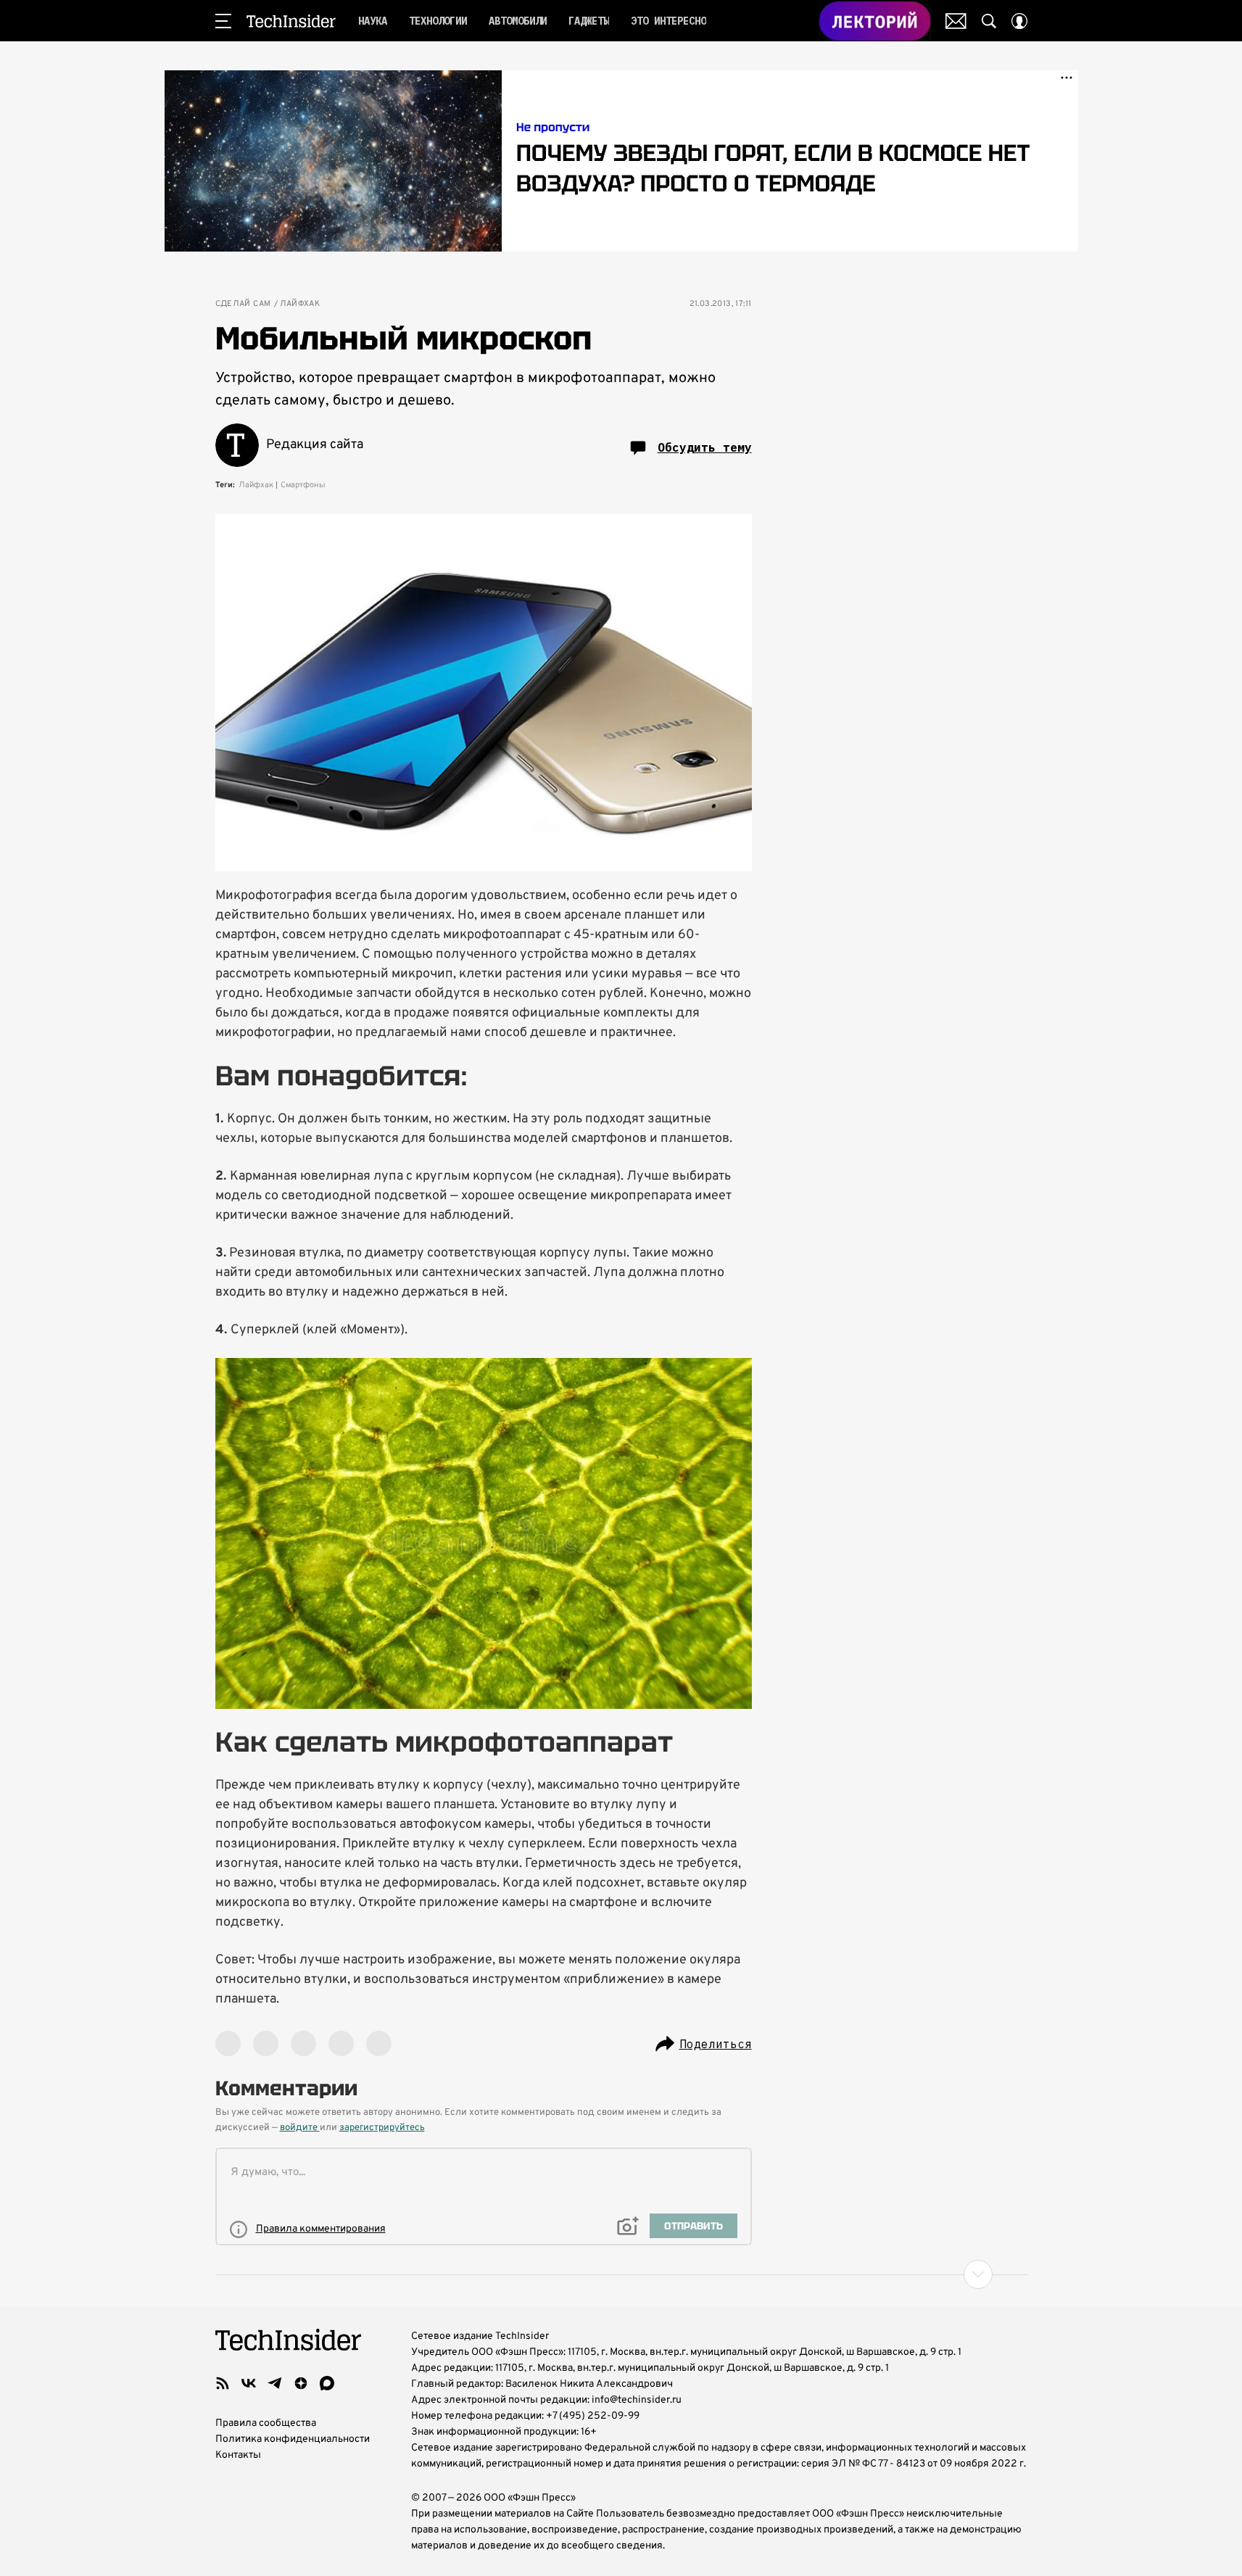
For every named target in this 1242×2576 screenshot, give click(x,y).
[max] (327, 2383)
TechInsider (291, 21)
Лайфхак (300, 304)
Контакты (238, 2455)
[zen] (301, 2383)
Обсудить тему (705, 447)
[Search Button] (989, 21)
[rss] (223, 2383)
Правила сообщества (266, 2423)
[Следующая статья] (621, 2274)
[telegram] (275, 2383)
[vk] (249, 2383)
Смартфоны (303, 485)
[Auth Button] (1019, 21)
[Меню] (223, 21)
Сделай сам (243, 304)
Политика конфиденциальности (293, 2439)
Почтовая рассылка (956, 21)
